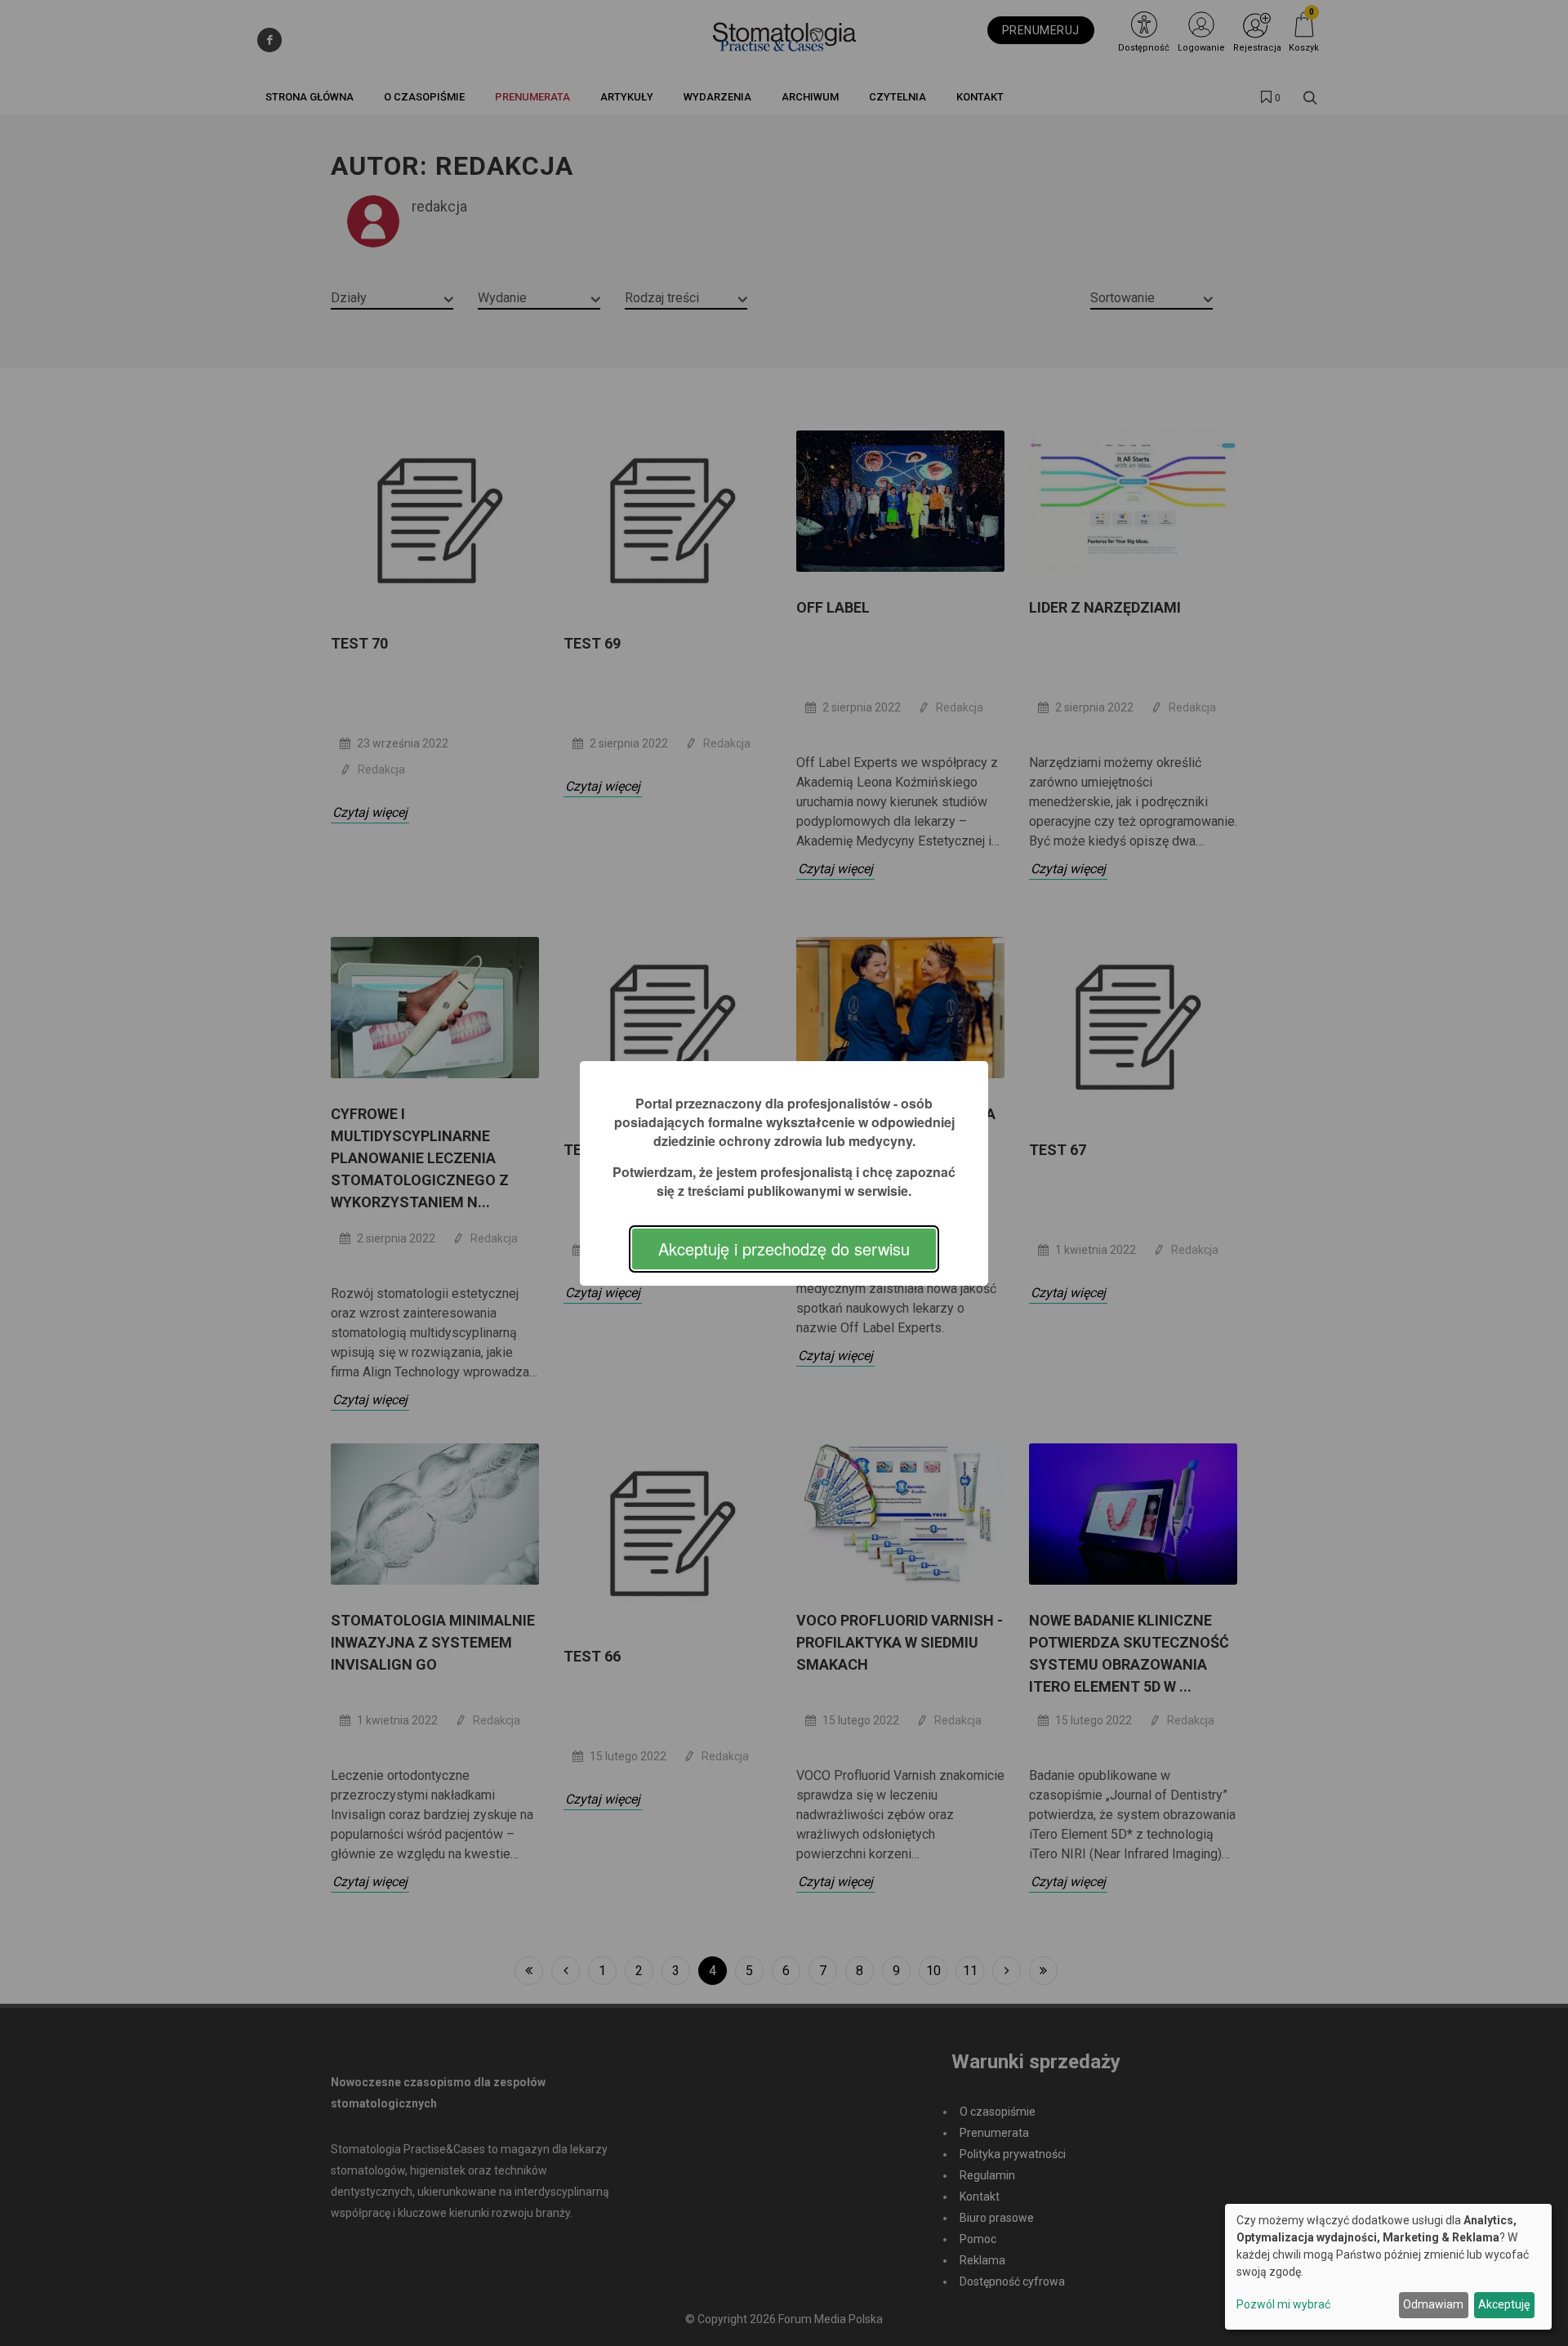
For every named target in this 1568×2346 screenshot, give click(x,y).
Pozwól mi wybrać (1283, 2304)
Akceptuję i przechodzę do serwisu (784, 1249)
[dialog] (1388, 2267)
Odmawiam (1433, 2304)
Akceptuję (1504, 2304)
